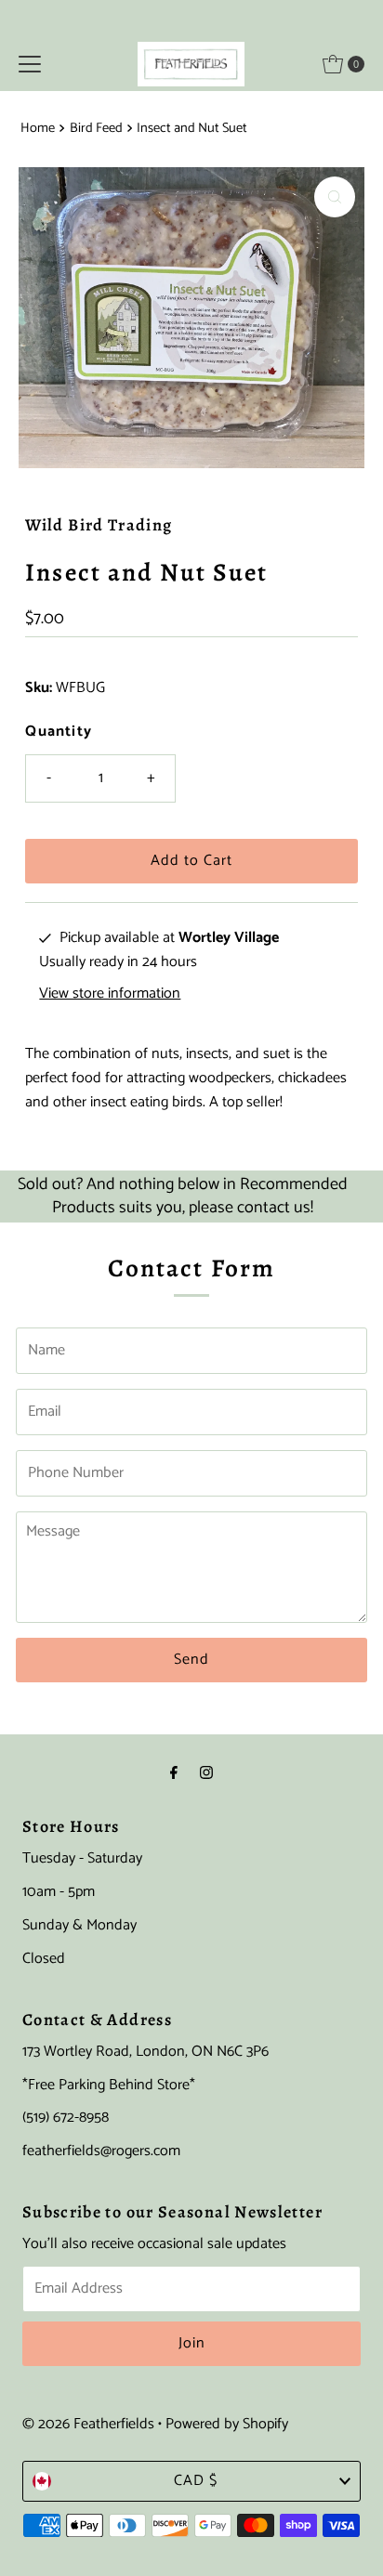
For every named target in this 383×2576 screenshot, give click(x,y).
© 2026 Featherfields (88, 2424)
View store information (110, 994)
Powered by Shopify (227, 2424)
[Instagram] (206, 1774)
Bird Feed (96, 128)
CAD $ (196, 2481)
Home (38, 128)
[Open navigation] (30, 64)
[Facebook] (174, 1774)
